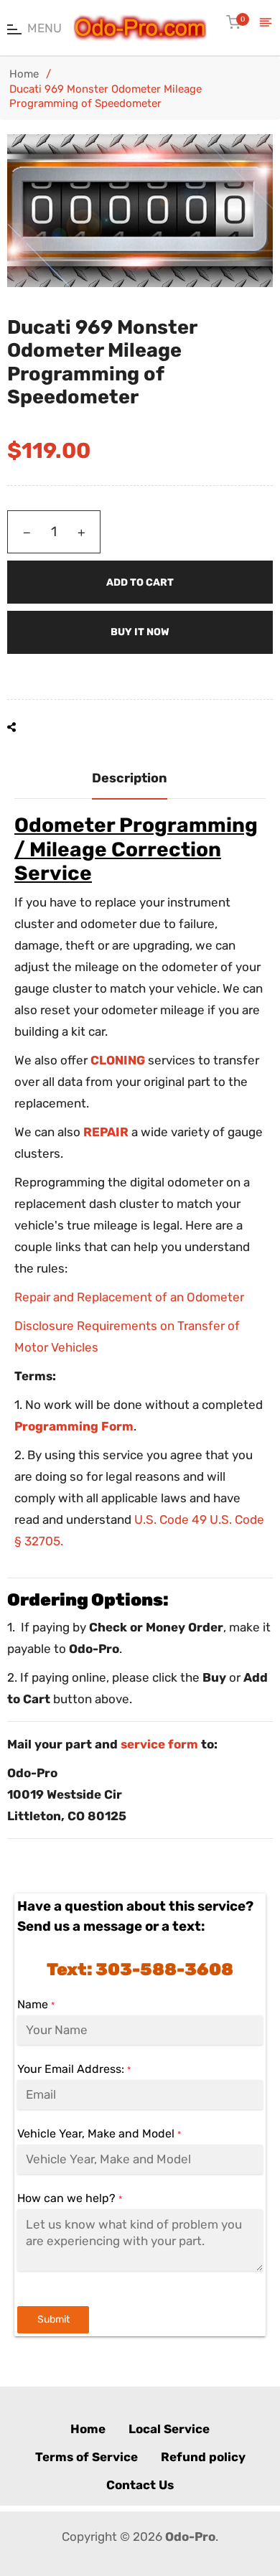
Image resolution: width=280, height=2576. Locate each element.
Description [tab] (130, 778)
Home (24, 74)
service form (159, 1744)
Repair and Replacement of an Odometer (129, 1297)
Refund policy (203, 2457)
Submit (53, 2319)
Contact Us (140, 2485)
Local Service (169, 2429)
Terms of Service (87, 2457)
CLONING (118, 1060)
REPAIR (106, 1132)
